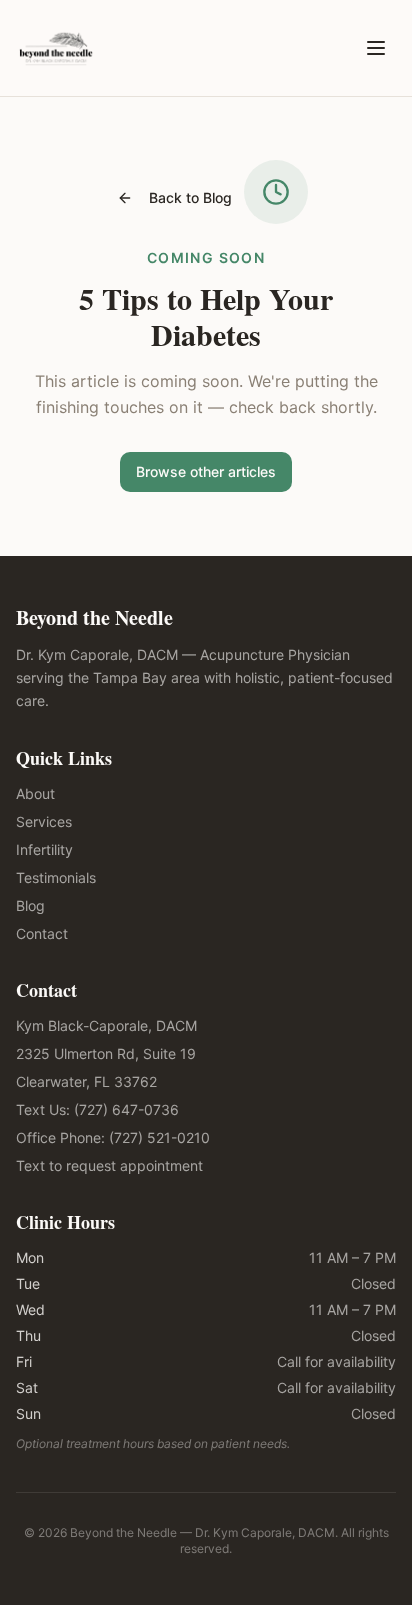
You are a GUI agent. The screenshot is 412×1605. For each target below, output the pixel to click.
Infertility (44, 849)
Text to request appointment (109, 1165)
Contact (42, 933)
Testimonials (56, 877)
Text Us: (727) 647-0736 (97, 1109)
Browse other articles (206, 471)
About (35, 793)
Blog (30, 905)
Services (44, 821)
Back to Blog (190, 197)
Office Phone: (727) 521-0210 (113, 1137)
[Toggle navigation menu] (376, 48)
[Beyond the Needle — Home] (56, 48)
